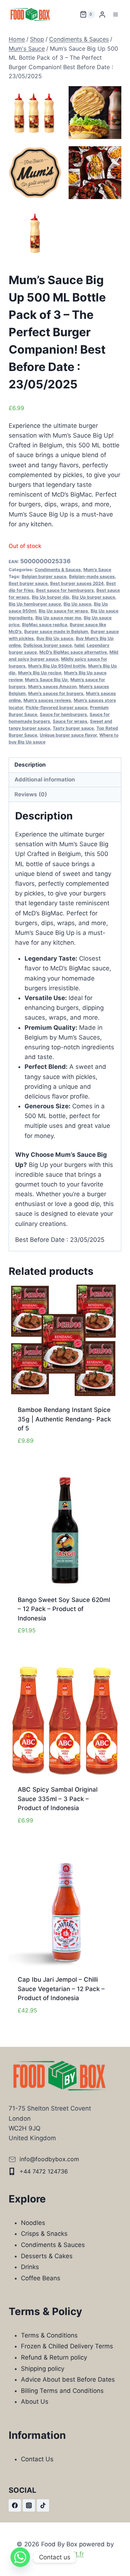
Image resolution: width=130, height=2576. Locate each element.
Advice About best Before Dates (68, 2379)
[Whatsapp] (20, 2557)
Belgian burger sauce (44, 576)
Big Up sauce (77, 604)
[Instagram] (29, 2505)
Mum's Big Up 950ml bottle (57, 666)
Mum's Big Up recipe (40, 673)
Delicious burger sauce (48, 645)
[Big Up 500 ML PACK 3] (35, 113)
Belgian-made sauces (92, 576)
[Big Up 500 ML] (35, 233)
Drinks (30, 2267)
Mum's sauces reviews (47, 700)
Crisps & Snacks (44, 2234)
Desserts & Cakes (47, 2256)
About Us (35, 2402)
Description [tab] (30, 765)
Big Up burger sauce (94, 597)
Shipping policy (43, 2369)
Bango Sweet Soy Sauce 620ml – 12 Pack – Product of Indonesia (64, 1609)
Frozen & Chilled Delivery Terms (67, 2346)
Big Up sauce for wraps (63, 611)
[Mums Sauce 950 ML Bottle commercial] (95, 173)
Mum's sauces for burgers (56, 693)
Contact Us (37, 2459)
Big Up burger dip (51, 597)
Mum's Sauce (97, 570)
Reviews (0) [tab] (31, 794)
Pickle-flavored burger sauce (57, 707)
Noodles (33, 2223)
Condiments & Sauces (58, 570)
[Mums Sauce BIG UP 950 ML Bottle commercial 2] (95, 113)
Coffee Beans (41, 2278)
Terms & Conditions (49, 2335)
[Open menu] (115, 14)
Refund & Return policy (54, 2357)
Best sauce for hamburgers (65, 590)
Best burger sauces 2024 (77, 583)
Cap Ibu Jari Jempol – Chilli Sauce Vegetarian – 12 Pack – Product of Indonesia (61, 1989)
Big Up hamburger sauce (35, 604)
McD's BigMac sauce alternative (73, 652)
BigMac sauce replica (45, 625)
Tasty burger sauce (73, 728)
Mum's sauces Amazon (52, 686)
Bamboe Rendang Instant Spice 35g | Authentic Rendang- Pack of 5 (64, 1419)
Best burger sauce (28, 583)
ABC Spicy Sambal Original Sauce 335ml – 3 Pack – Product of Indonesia (58, 1799)
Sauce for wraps (70, 721)
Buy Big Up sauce (55, 638)
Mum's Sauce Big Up (46, 680)
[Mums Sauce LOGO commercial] (35, 173)
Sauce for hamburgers (63, 714)
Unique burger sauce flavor (68, 735)
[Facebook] (15, 2505)
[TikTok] (43, 2505)
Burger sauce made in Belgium (56, 631)
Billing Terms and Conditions (62, 2391)
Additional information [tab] (45, 779)
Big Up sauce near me (58, 618)
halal (79, 645)
